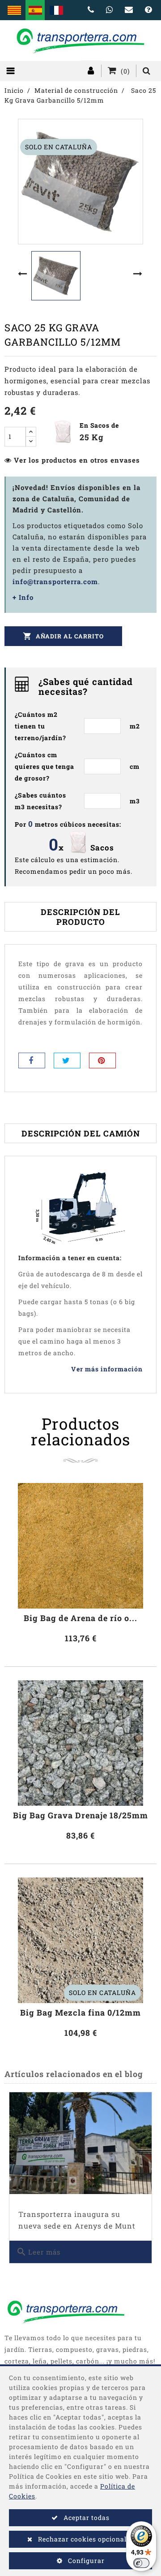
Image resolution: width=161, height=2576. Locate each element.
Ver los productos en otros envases (77, 460)
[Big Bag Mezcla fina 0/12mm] (80, 1940)
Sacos (102, 848)
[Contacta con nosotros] (129, 10)
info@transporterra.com (55, 581)
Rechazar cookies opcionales (85, 2539)
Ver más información (107, 1369)
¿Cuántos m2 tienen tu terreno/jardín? (40, 726)
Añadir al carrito (63, 636)
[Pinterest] (102, 1060)
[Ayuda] (148, 10)
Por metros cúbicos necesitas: (68, 824)
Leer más (38, 2252)
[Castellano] (35, 10)
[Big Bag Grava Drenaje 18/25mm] (80, 1743)
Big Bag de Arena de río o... (80, 1618)
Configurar (85, 2561)
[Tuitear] (67, 1060)
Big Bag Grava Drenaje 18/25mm (80, 1815)
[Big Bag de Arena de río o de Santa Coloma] (80, 1546)
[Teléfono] (91, 10)
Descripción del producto (80, 917)
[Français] (56, 10)
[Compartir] (32, 1060)
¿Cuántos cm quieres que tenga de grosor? (44, 766)
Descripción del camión (81, 1133)
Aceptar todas (86, 2517)
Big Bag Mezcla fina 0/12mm (80, 2013)
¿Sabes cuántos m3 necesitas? (40, 801)
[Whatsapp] (110, 10)
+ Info (23, 597)
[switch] (141, 2563)
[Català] (14, 10)
